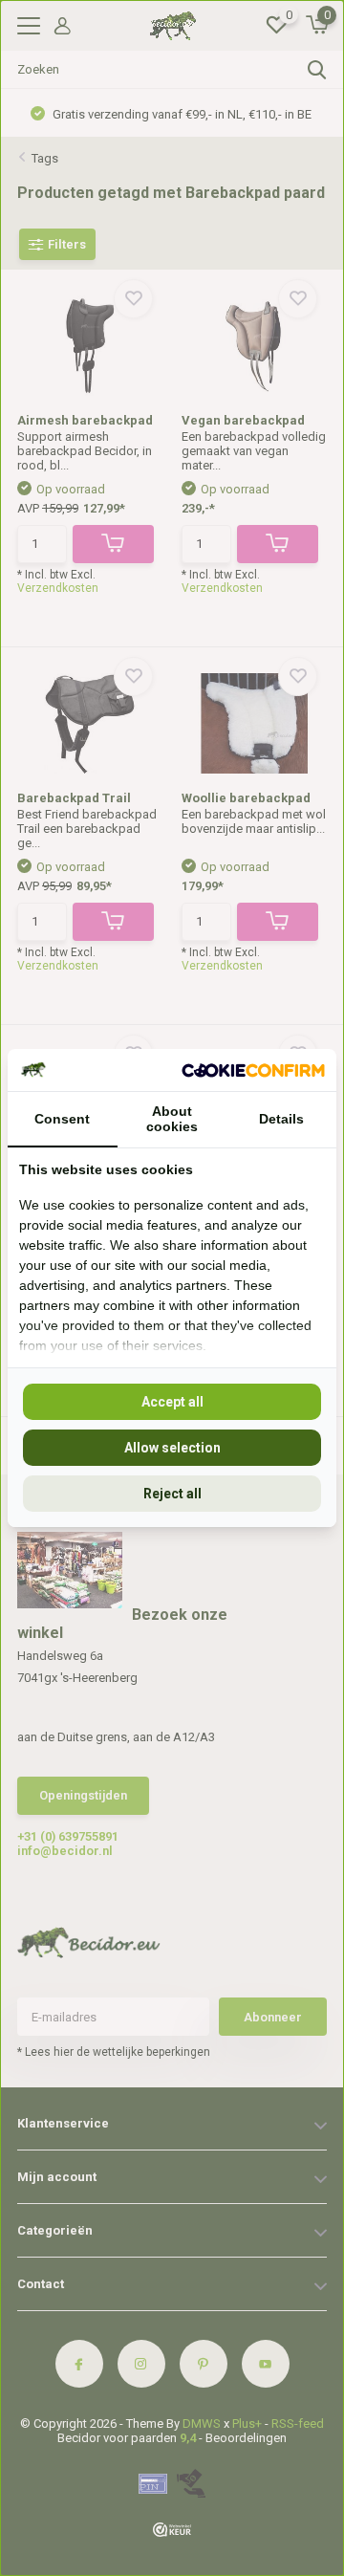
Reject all (172, 1494)
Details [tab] (281, 1119)
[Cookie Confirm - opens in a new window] (253, 1070)
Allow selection (172, 1448)
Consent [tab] (62, 1119)
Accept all (172, 1402)
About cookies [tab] (172, 1119)
